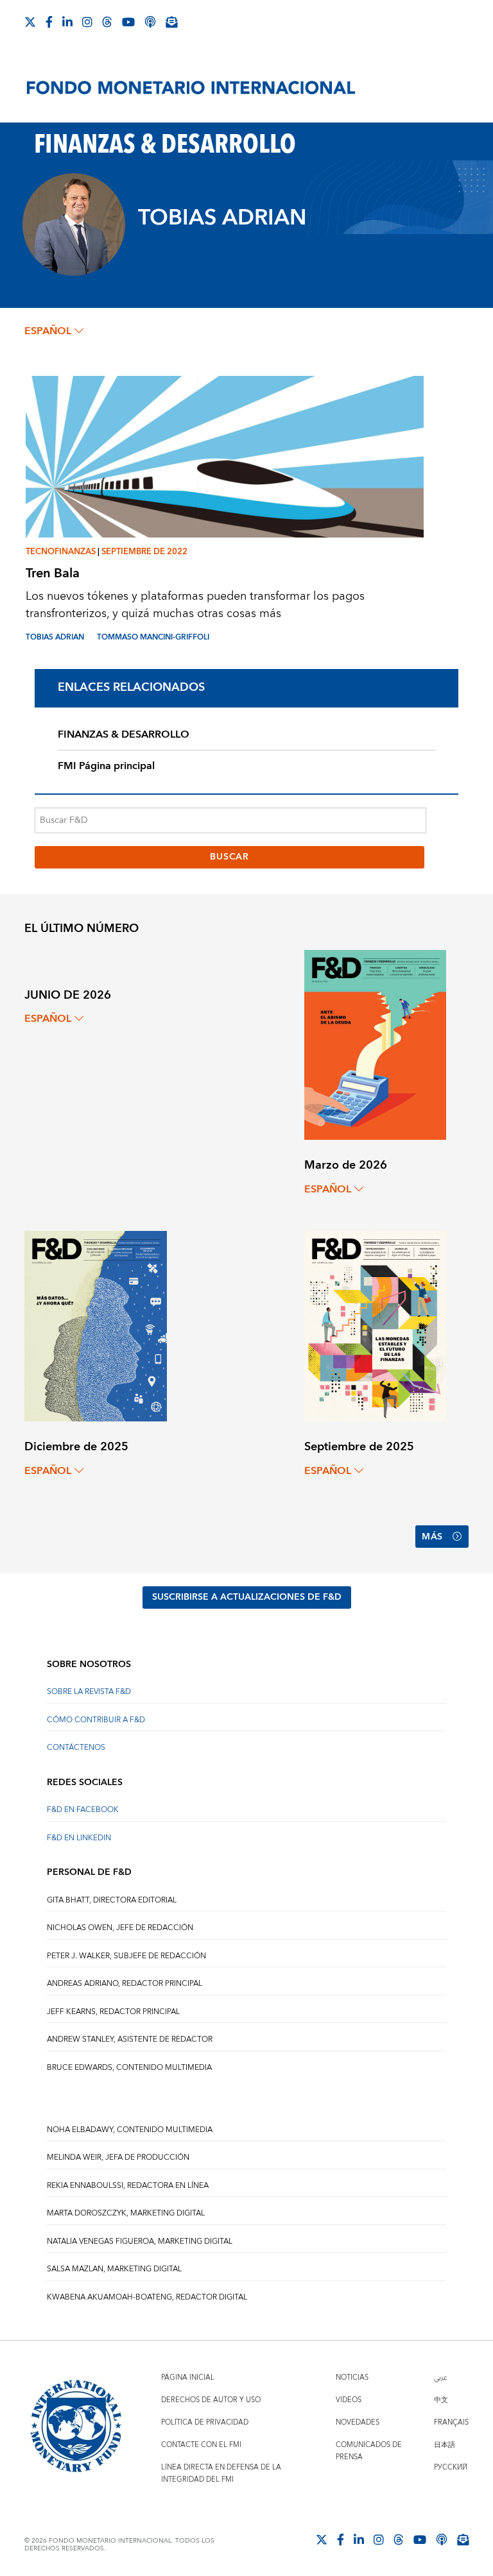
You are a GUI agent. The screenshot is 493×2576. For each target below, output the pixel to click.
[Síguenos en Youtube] (128, 22)
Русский (451, 2467)
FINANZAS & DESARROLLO (124, 734)
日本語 (445, 2445)
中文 (441, 2400)
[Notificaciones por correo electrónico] (171, 22)
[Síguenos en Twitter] (30, 22)
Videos (349, 2400)
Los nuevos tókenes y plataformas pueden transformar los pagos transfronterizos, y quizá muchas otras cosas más (195, 605)
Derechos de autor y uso (211, 2400)
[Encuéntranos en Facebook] (49, 22)
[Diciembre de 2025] (95, 1326)
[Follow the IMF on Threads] (107, 22)
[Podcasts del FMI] (150, 22)
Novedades (358, 2422)
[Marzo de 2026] (375, 1044)
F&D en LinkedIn (79, 1838)
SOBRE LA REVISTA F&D (89, 1692)
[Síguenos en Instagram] (87, 22)
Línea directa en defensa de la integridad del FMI (221, 2473)
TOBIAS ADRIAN (55, 637)
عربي (440, 2377)
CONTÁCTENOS (76, 1748)
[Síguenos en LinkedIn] (67, 22)
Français (451, 2422)
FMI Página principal (106, 766)
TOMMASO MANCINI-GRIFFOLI (153, 637)
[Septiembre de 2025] (375, 1326)
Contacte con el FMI (201, 2445)
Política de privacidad (205, 2422)
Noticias (352, 2377)
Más (432, 1537)
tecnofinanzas (61, 552)
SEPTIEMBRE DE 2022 (144, 552)
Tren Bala (53, 573)
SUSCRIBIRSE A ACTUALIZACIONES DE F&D (247, 1597)
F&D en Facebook (83, 1810)
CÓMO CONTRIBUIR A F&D (96, 1720)
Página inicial (188, 2377)
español (48, 331)
